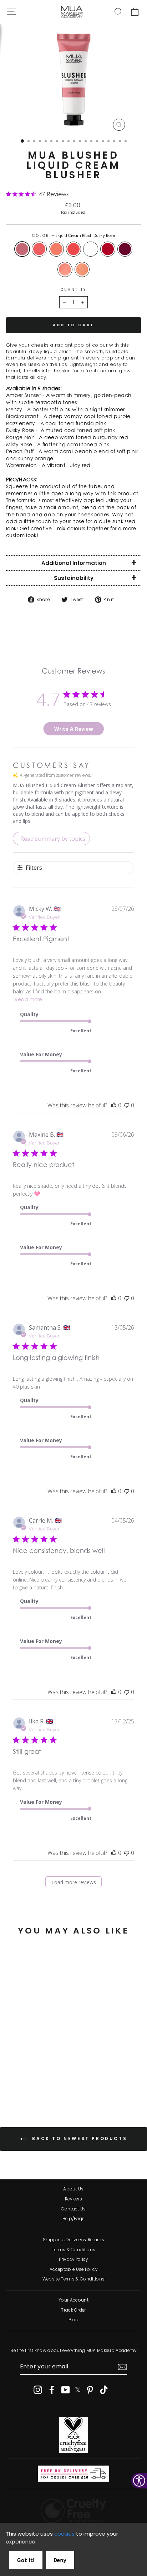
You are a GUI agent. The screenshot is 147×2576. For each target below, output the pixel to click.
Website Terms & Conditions (73, 2279)
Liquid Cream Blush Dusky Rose (22, 249)
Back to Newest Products (78, 2139)
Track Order (73, 2310)
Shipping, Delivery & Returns (73, 2240)
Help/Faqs (74, 2219)
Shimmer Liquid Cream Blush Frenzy (65, 269)
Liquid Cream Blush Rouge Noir (91, 249)
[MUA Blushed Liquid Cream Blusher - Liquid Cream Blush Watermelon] (36, 2078)
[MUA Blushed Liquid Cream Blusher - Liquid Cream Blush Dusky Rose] (11, 2078)
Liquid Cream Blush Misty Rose (39, 249)
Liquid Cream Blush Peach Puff (56, 249)
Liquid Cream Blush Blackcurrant (125, 249)
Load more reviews (74, 1882)
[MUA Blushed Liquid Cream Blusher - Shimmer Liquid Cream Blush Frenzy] (32, 2085)
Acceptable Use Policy (73, 2269)
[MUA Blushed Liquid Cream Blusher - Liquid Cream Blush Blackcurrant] (23, 2085)
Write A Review (74, 729)
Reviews (73, 2199)
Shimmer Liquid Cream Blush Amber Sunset (82, 269)
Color (74, 236)
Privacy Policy (73, 2259)
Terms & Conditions (74, 2250)
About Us (73, 2189)
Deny (60, 2560)
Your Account (73, 2300)
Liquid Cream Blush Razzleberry (108, 249)
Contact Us (73, 2209)
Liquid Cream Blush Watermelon (73, 249)
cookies (64, 2534)
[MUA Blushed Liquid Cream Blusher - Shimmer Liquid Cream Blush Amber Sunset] (40, 2085)
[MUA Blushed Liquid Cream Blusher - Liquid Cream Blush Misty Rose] (19, 2078)
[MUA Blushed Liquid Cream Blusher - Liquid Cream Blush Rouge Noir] (44, 2078)
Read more (28, 1000)
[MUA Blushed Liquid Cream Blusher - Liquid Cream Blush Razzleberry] (52, 2078)
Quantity (73, 290)
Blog (73, 2320)
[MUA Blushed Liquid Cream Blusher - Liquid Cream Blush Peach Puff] (28, 2078)
